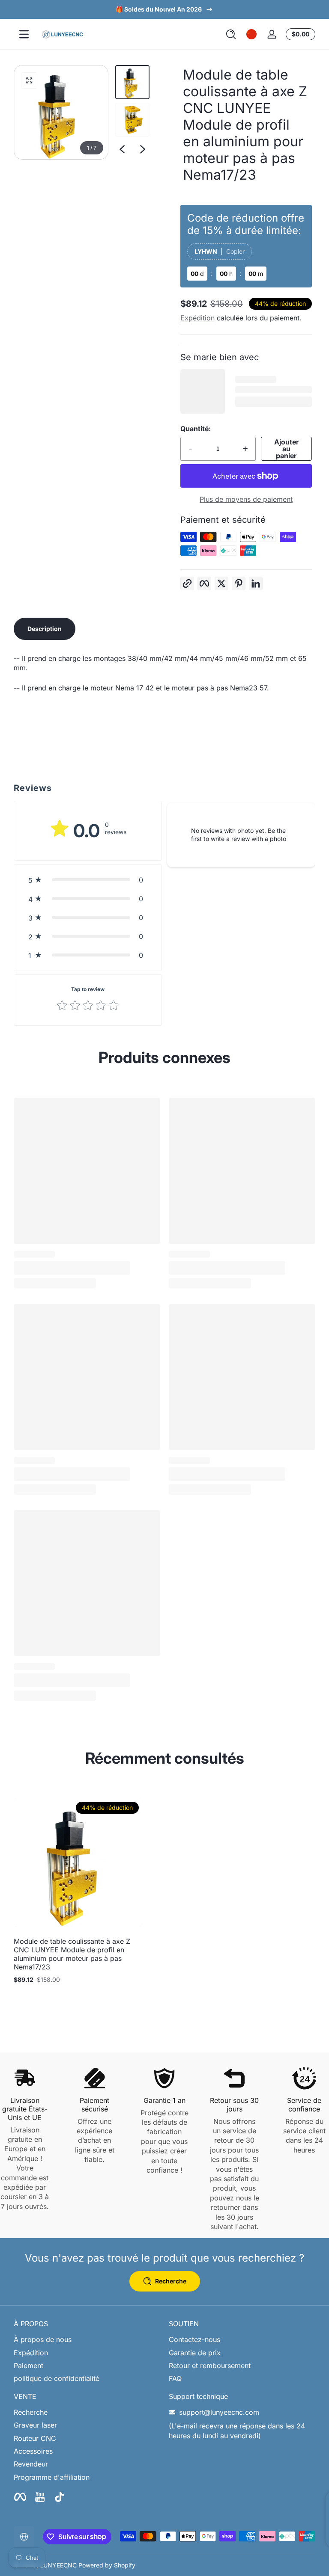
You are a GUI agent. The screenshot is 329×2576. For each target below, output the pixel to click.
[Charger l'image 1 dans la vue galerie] (132, 82)
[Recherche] (231, 34)
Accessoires (33, 2451)
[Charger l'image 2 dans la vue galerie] (132, 120)
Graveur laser (35, 2425)
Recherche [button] (171, 2281)
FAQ (175, 2378)
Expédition (197, 318)
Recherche (31, 2412)
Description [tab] (45, 629)
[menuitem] (87, 2339)
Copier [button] (235, 251)
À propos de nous (43, 2339)
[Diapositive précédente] (122, 149)
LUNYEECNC (58, 2565)
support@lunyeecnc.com (219, 2412)
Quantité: (196, 429)
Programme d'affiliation (52, 2477)
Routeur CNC (35, 2438)
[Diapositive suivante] (143, 149)
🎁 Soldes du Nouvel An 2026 (159, 9)
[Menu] (24, 34)
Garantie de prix (195, 2353)
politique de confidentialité (57, 2378)
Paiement (28, 2366)
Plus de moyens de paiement (246, 499)
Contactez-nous (194, 2339)
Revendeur (31, 2464)
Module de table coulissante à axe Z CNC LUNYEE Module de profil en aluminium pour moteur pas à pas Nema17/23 (72, 1954)
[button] (231, 34)
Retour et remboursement (210, 2366)
